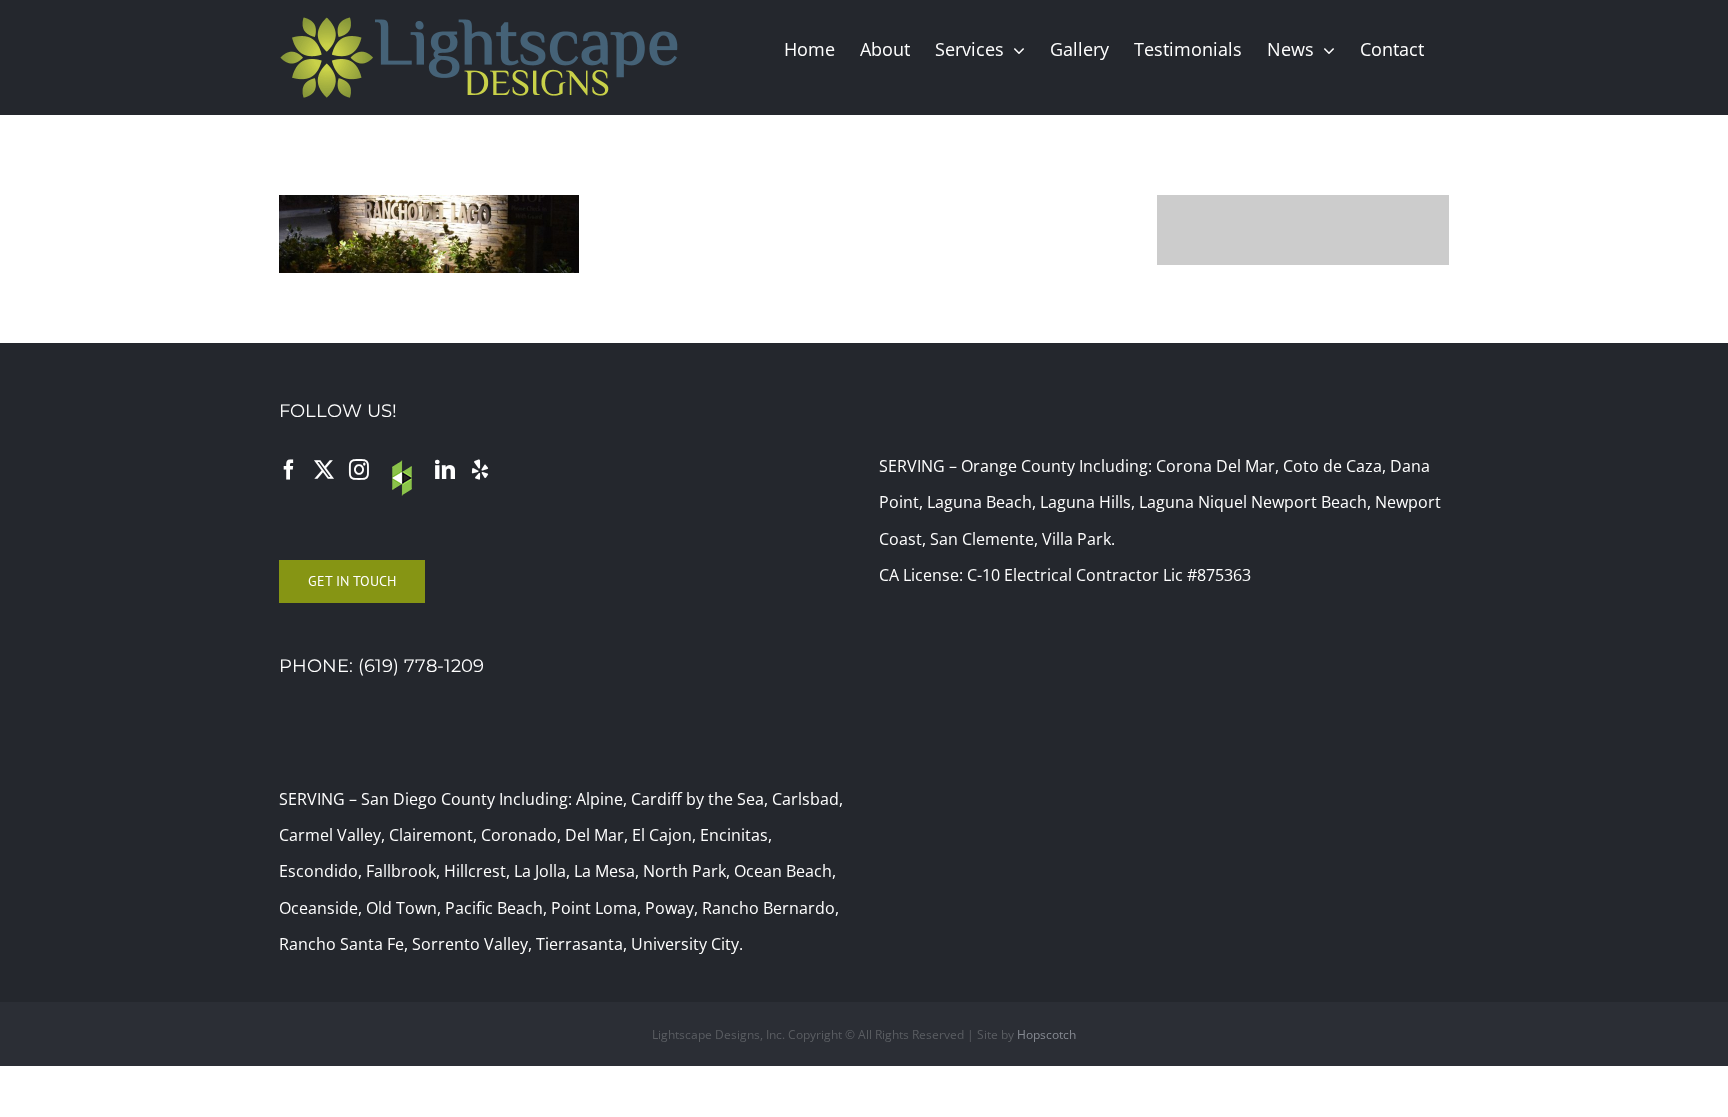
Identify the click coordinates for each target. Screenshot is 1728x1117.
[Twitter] (324, 470)
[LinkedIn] (445, 470)
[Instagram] (359, 470)
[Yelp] (480, 470)
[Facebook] (289, 470)
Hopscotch (1046, 1034)
